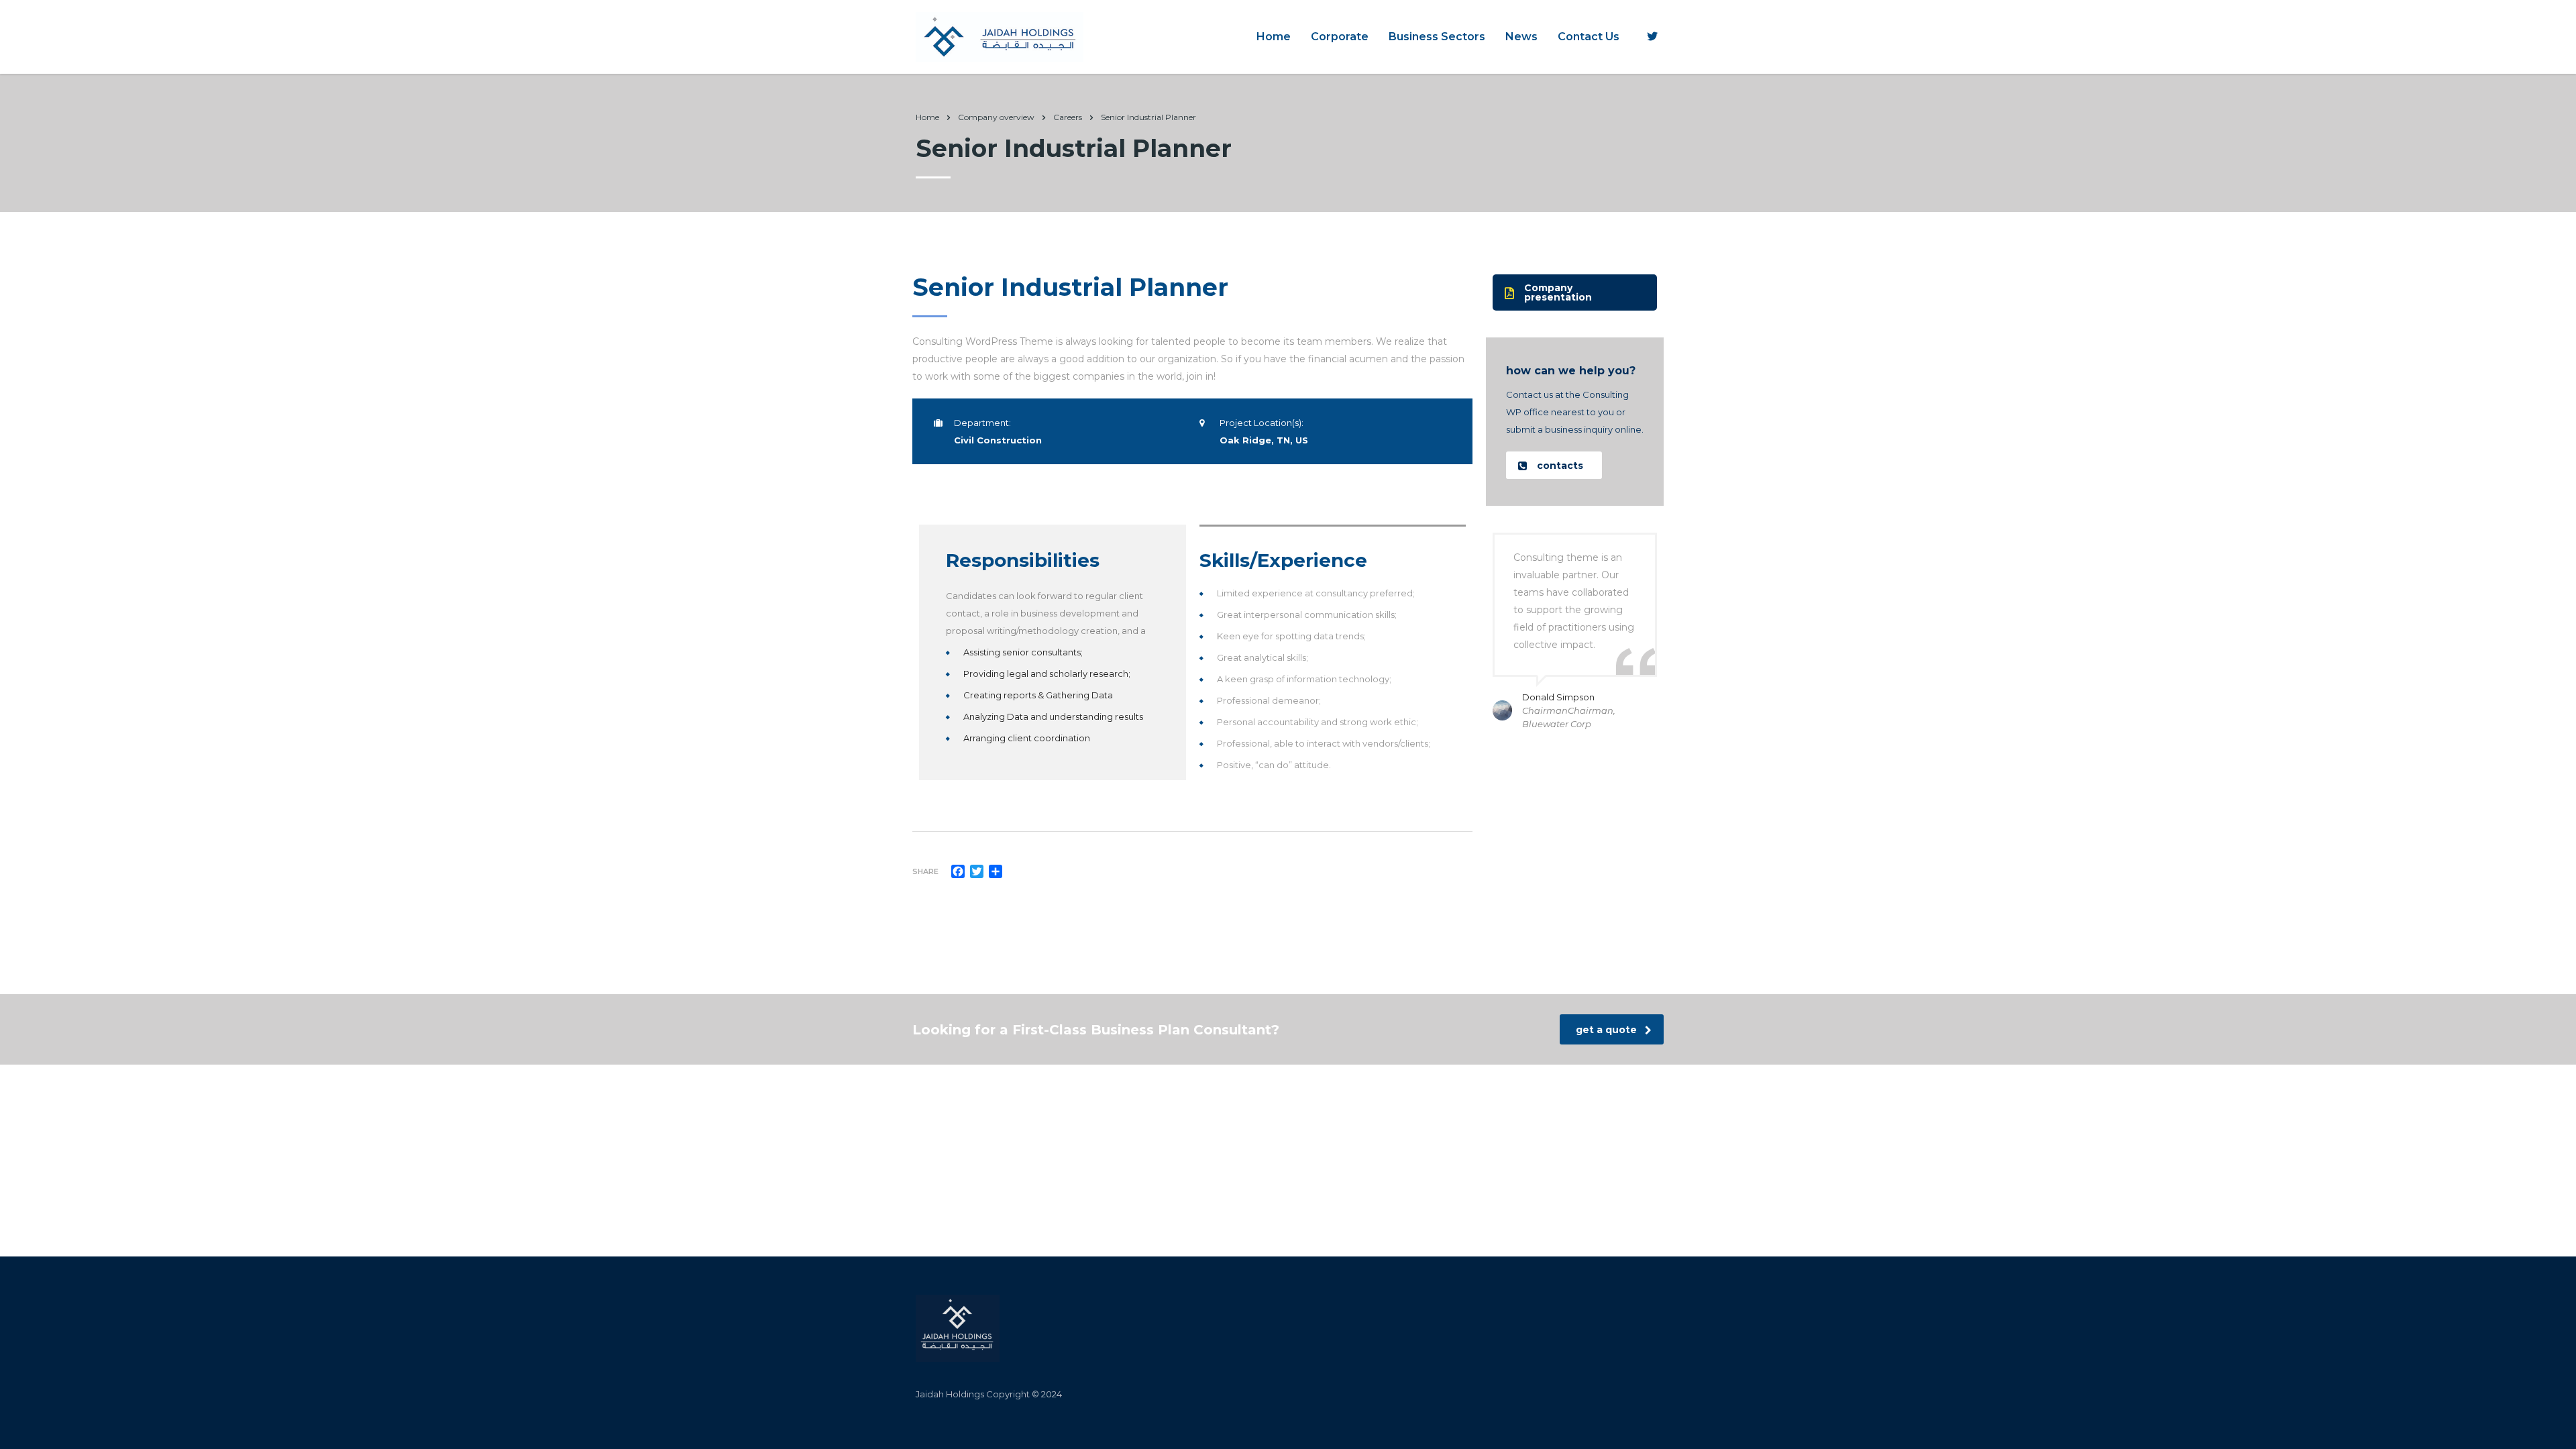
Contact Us (1589, 37)
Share (925, 871)
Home (1274, 37)
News (1521, 37)
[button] (1575, 292)
